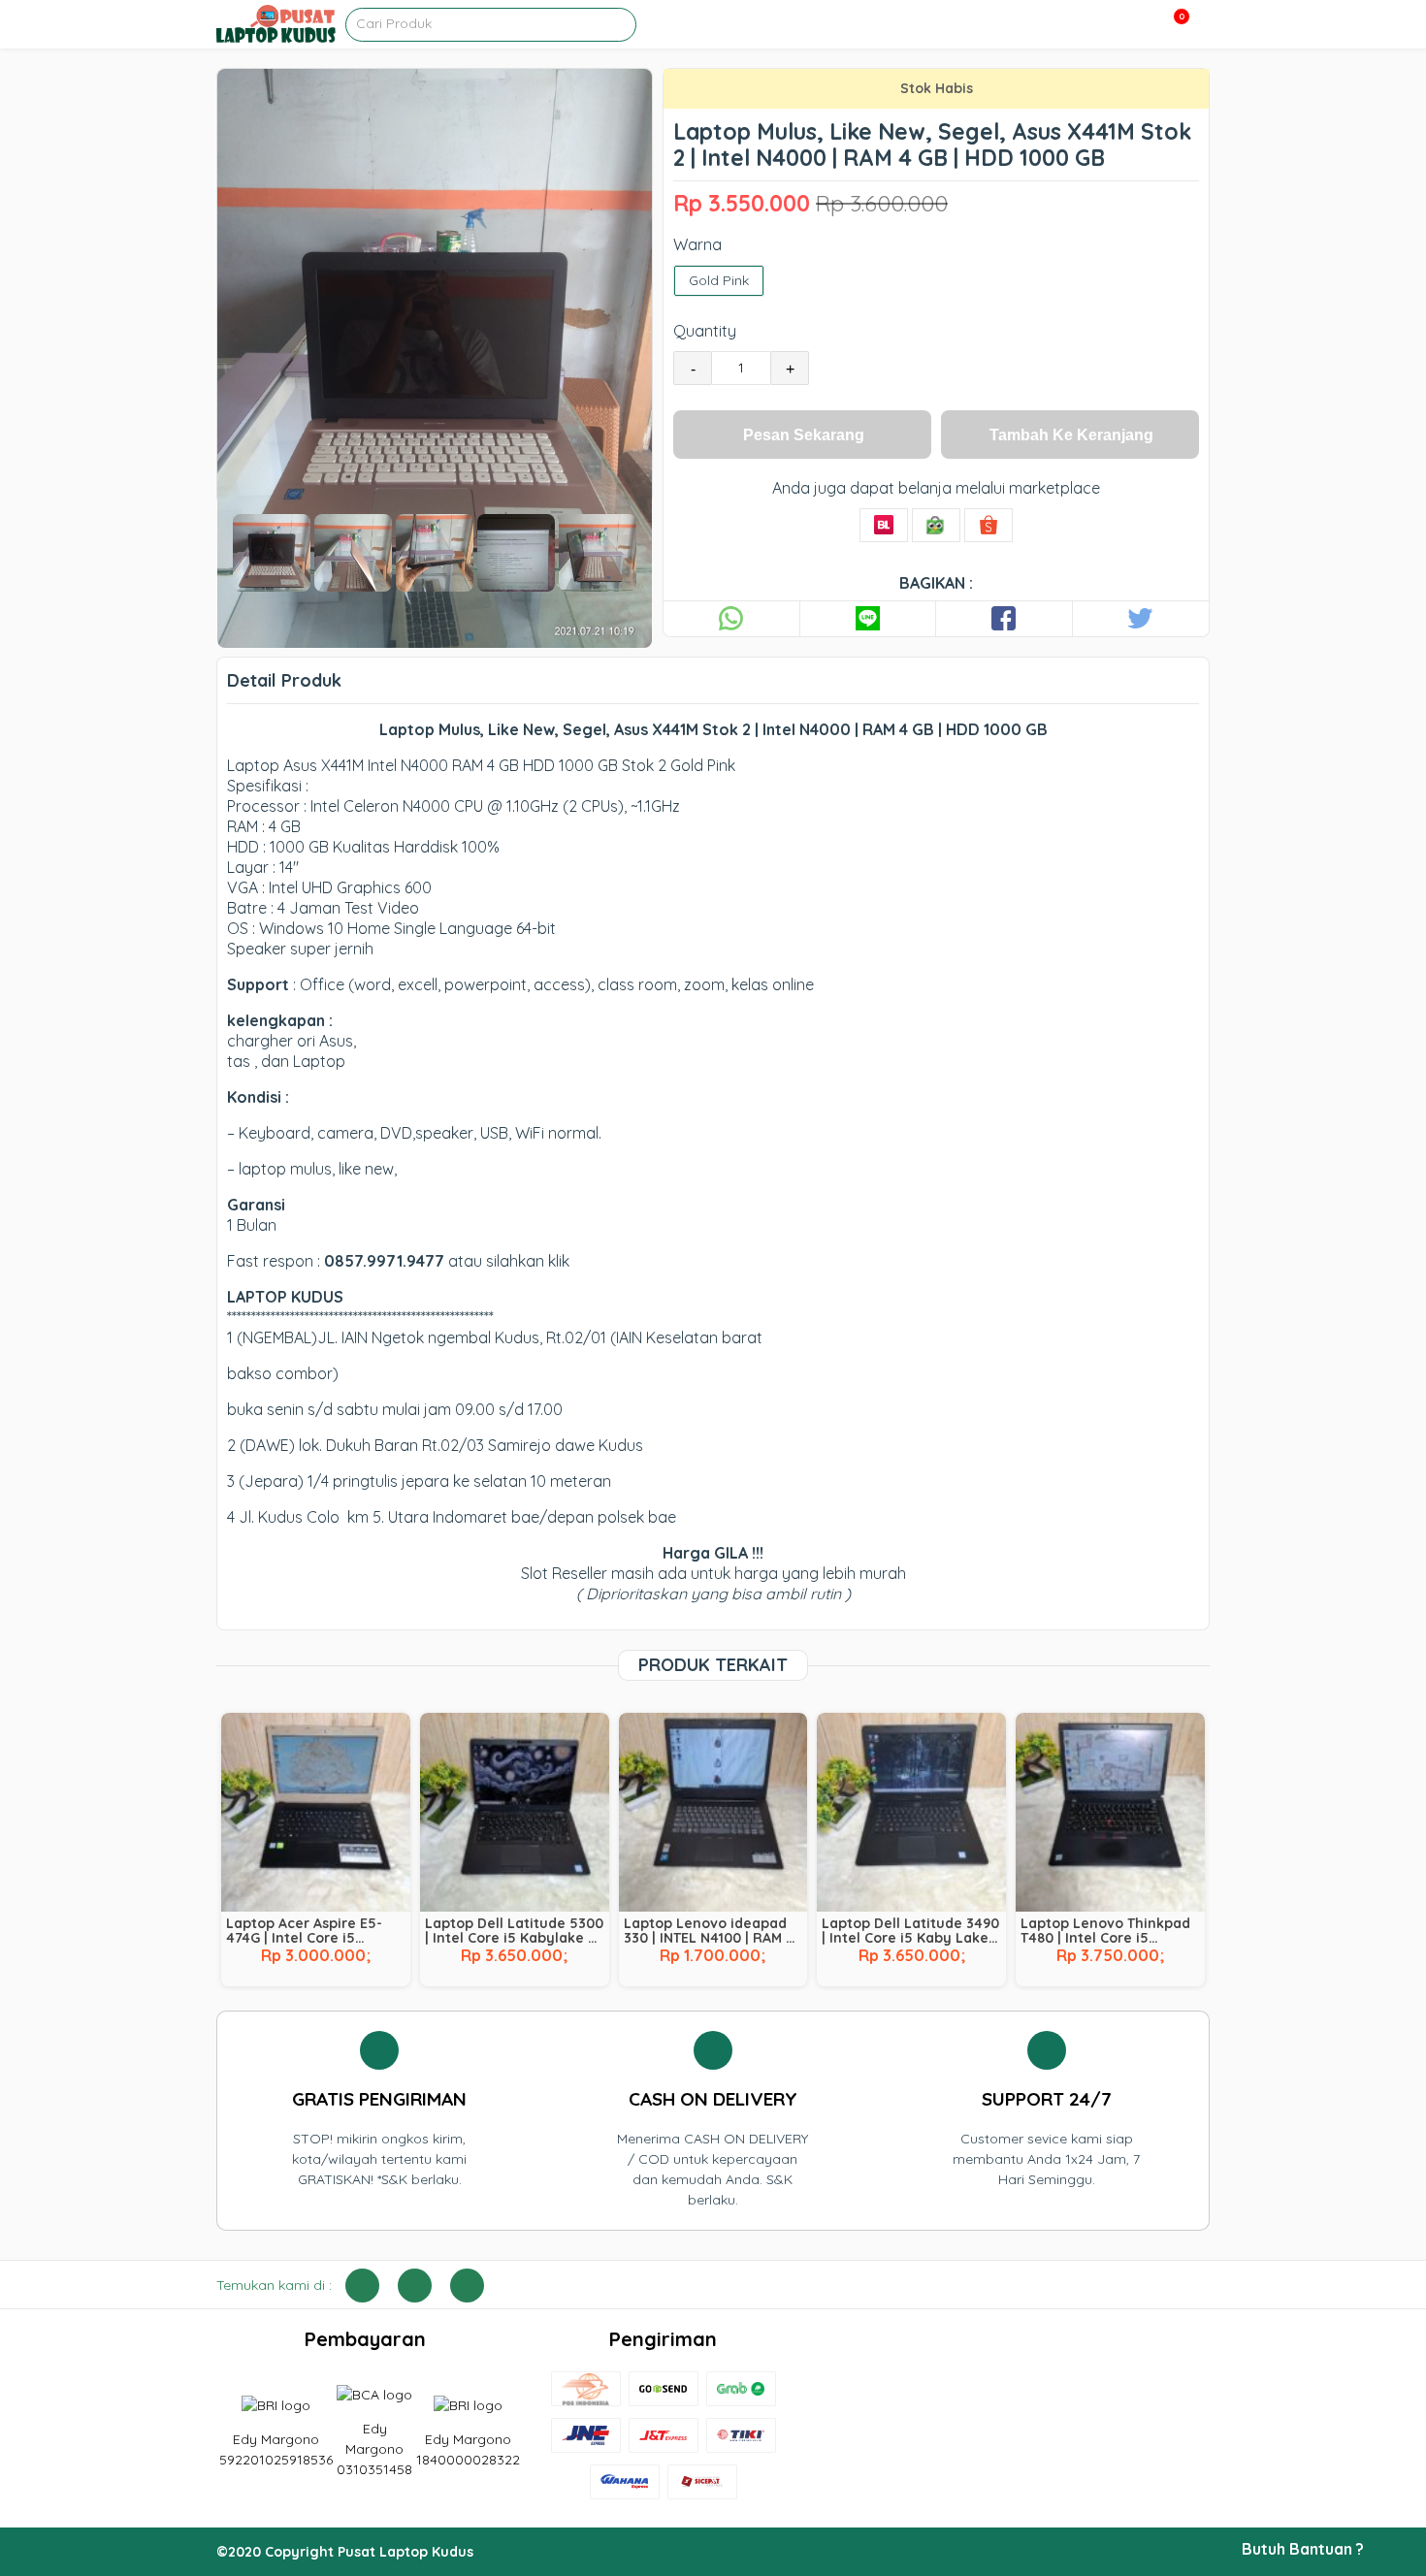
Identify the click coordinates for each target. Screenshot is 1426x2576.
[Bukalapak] (884, 525)
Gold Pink (719, 280)
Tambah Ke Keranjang (1071, 435)
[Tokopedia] (936, 525)
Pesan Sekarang (804, 435)
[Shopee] (988, 525)
